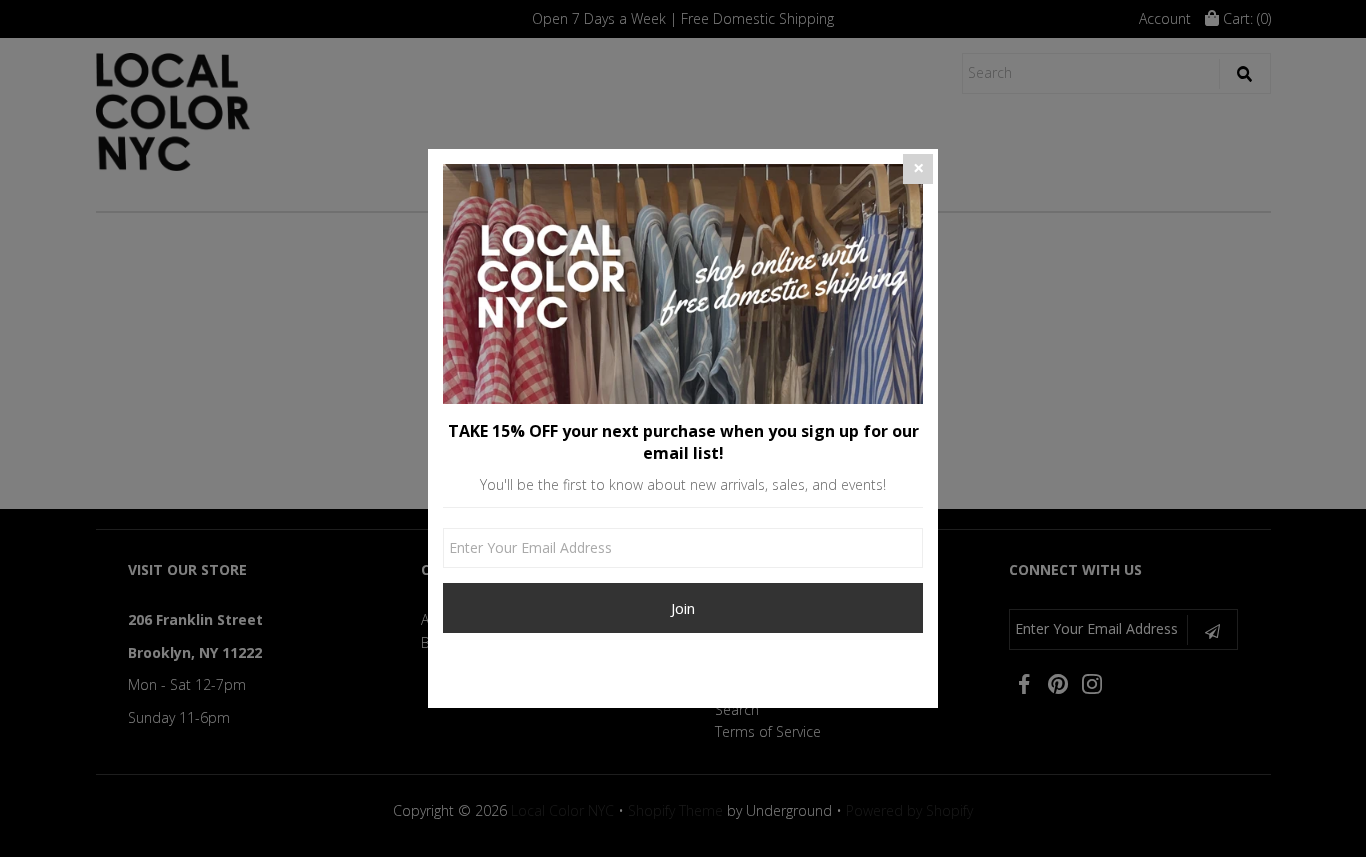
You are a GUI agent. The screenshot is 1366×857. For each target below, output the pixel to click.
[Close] (918, 169)
